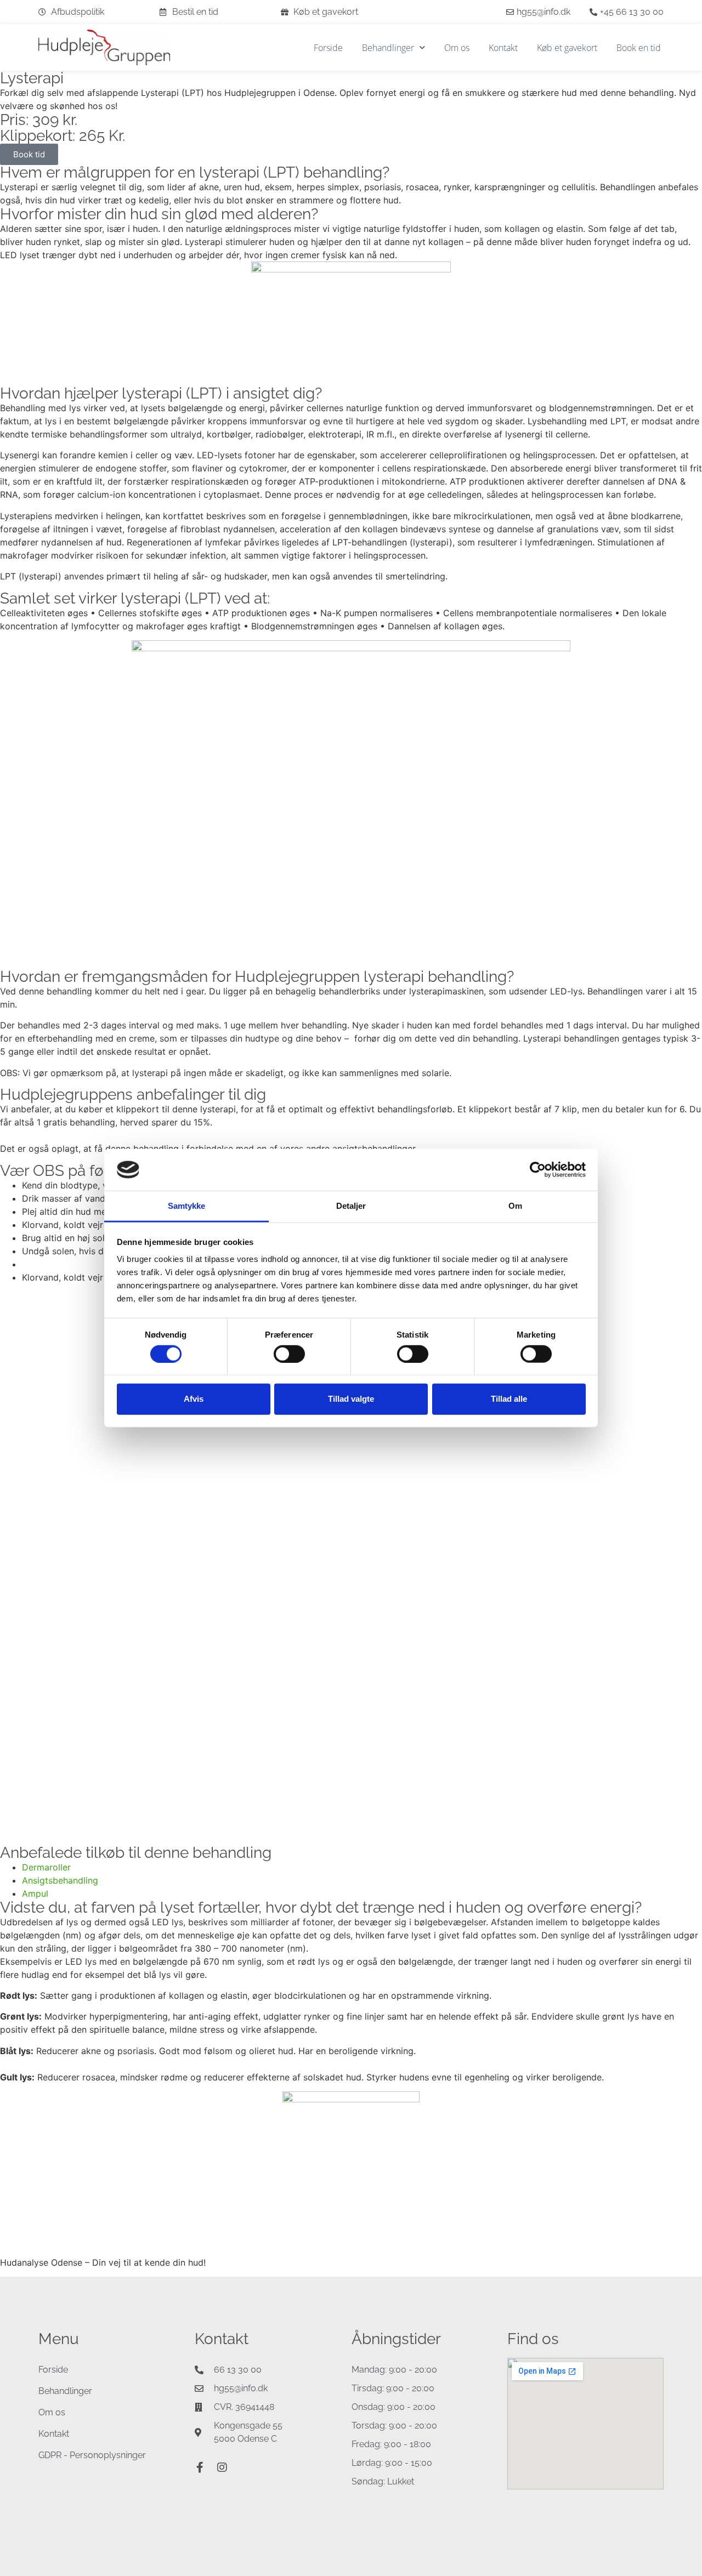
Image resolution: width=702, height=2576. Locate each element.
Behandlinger (388, 48)
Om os (457, 48)
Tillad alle (509, 1399)
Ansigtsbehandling (60, 1880)
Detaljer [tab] (351, 1206)
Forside (328, 48)
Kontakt (503, 48)
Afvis (194, 1399)
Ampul (35, 1893)
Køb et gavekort (567, 48)
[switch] (289, 1354)
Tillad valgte (351, 1399)
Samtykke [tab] (187, 1206)
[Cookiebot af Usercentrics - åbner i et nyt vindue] (538, 1170)
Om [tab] (515, 1206)
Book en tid (639, 48)
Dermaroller (46, 1867)
